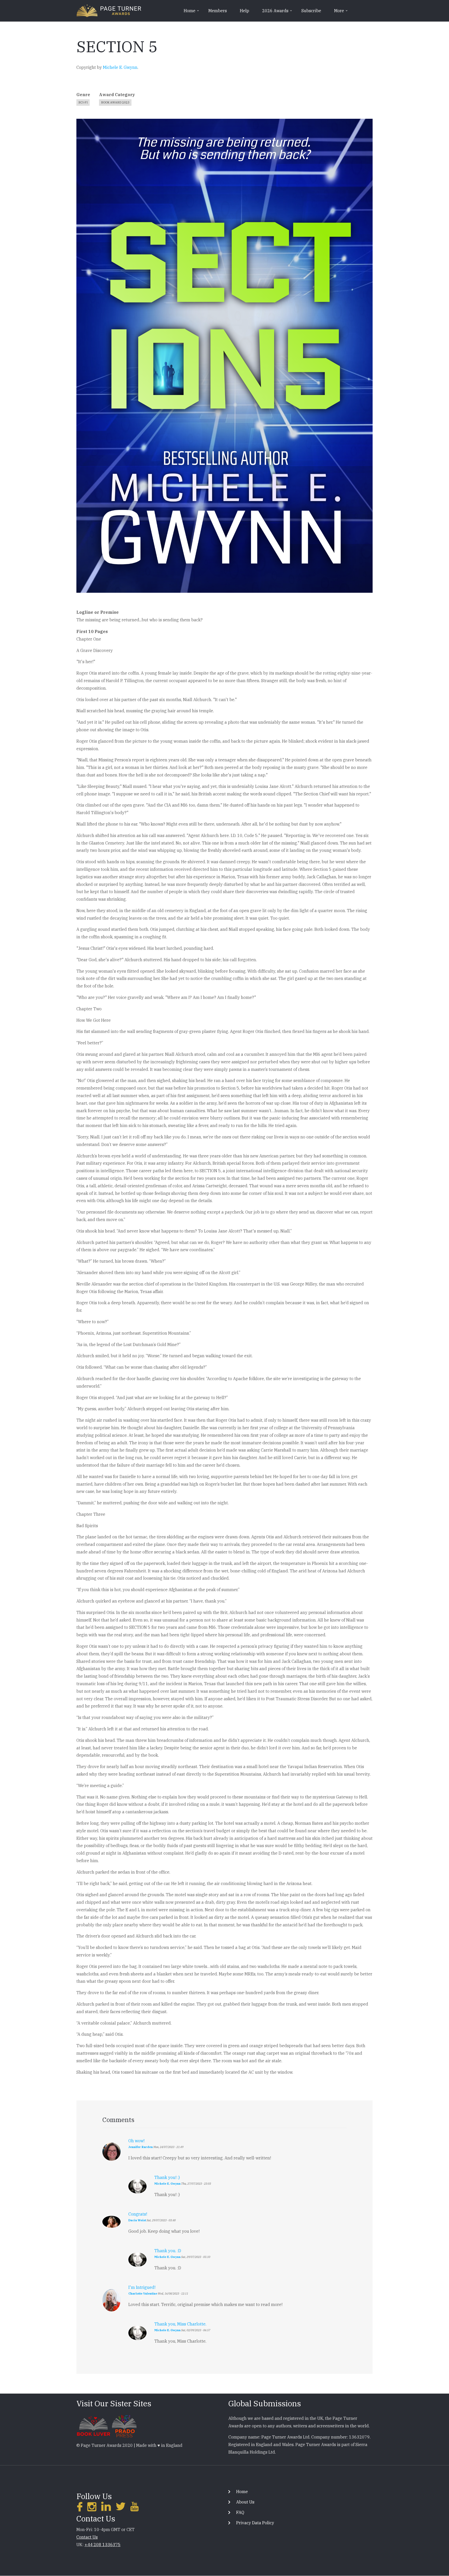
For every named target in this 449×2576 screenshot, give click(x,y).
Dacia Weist (137, 2220)
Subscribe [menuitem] (311, 11)
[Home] (109, 10)
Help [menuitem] (245, 11)
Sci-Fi (83, 102)
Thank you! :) (167, 2177)
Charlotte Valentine (143, 2294)
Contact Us (87, 2537)
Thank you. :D (168, 2251)
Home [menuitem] (192, 12)
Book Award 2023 (115, 102)
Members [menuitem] (218, 11)
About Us (245, 2502)
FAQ (240, 2512)
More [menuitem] (341, 12)
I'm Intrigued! (142, 2287)
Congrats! (138, 2214)
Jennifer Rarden (141, 2147)
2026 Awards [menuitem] (278, 12)
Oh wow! (136, 2141)
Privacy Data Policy (255, 2523)
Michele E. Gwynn (120, 67)
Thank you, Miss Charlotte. (180, 2324)
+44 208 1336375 (103, 2545)
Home (242, 2492)
